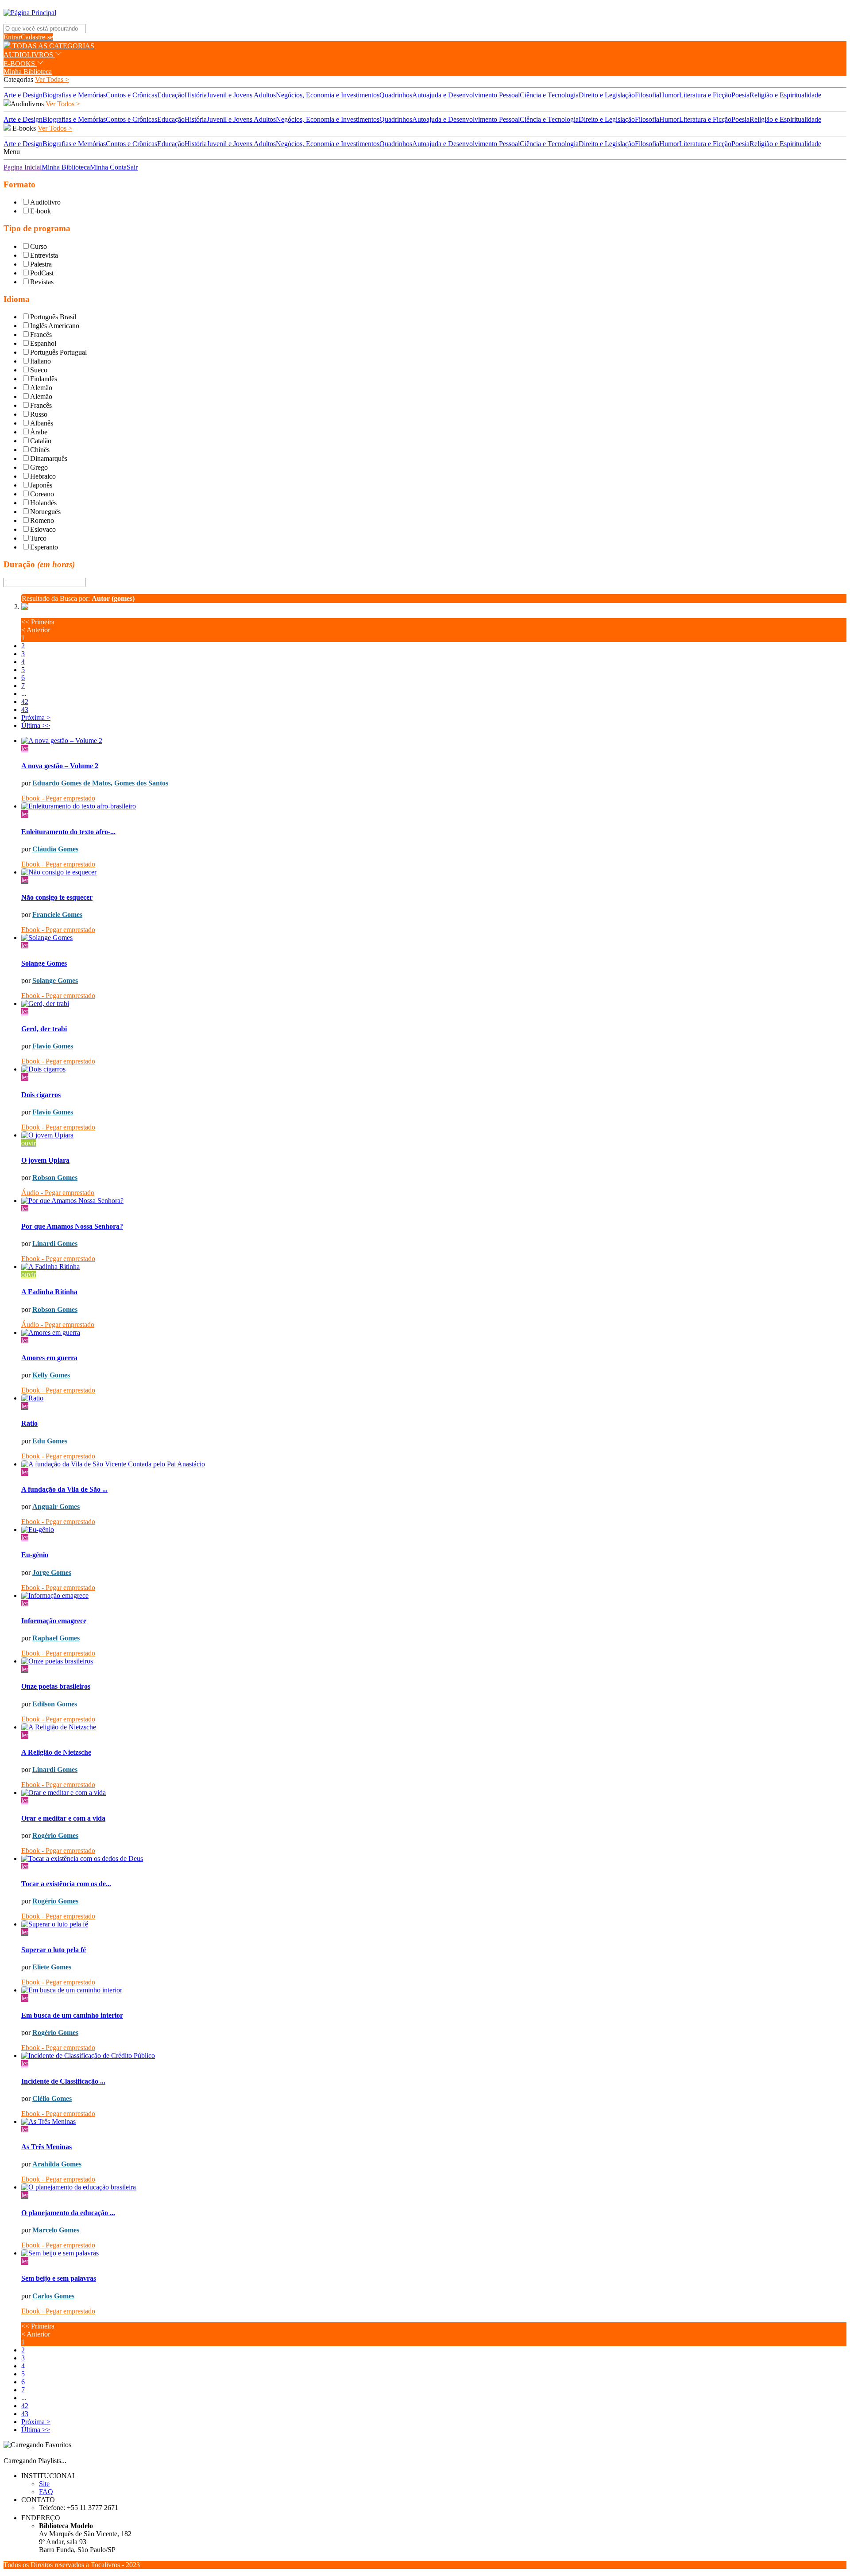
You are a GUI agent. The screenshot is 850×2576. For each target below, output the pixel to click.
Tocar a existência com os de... (66, 1884)
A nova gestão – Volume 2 (60, 766)
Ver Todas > (52, 79)
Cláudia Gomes (55, 849)
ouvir (29, 1143)
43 (25, 710)
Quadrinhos (396, 95)
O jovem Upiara (45, 1160)
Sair (132, 167)
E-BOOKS (20, 64)
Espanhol (43, 343)
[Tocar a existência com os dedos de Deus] (434, 1859)
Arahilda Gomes (57, 2164)
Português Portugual (58, 352)
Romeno (42, 520)
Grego (39, 467)
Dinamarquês (49, 458)
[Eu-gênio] (434, 1530)
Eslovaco (43, 529)
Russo (39, 414)
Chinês (40, 450)
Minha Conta (108, 167)
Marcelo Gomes (56, 2230)
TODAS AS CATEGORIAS (52, 46)
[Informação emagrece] (434, 1596)
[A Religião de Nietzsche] (434, 1727)
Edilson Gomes (55, 1704)
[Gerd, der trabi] (434, 1004)
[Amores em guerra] (434, 1333)
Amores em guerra (49, 1358)
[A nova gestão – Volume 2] (434, 741)
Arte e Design (23, 95)
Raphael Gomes (56, 1638)
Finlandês (44, 379)
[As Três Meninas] (434, 2122)
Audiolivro (45, 202)
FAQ (46, 2492)
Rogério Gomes (55, 1835)
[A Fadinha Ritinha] (434, 1267)
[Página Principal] (30, 13)
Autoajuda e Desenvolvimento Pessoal (466, 95)
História (196, 95)
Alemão (41, 388)
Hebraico (43, 476)
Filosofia (647, 95)
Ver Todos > (63, 104)
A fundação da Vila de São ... (64, 1489)
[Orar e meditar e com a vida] (434, 1793)
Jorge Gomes (52, 1572)
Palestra (41, 264)
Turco (38, 538)
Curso (39, 246)
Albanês (42, 423)
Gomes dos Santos (141, 783)
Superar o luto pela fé (54, 1950)
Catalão (41, 441)
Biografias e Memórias (74, 95)
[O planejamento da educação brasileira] (434, 2187)
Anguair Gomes (56, 1507)
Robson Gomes (55, 1178)
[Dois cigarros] (434, 1069)
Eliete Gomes (52, 1967)
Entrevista (44, 255)
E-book (41, 211)
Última (36, 725)
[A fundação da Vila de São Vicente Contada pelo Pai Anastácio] (434, 1464)
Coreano (42, 494)
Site (44, 2484)
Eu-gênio (35, 1555)
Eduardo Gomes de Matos (71, 783)
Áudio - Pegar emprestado (58, 1193)
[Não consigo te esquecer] (434, 872)
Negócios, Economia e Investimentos (328, 95)
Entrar (12, 37)
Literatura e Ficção (705, 95)
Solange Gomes (44, 963)
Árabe (39, 432)
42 (25, 702)
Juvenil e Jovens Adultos (241, 95)
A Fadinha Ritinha (49, 1292)
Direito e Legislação (607, 95)
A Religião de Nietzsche (56, 1752)
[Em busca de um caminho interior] (434, 1990)
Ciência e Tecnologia (549, 95)
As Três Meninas (46, 2147)
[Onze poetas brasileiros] (434, 1661)
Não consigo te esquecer (57, 897)
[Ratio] (434, 1398)
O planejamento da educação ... (68, 2213)
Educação (171, 95)
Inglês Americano (55, 326)
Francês (41, 335)
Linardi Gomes (55, 1244)
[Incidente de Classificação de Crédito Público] (434, 2056)
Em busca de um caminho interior (72, 2015)
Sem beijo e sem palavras (59, 2278)
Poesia (740, 95)
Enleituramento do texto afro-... (68, 832)
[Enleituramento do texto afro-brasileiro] (434, 806)
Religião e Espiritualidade (785, 95)
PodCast (42, 273)
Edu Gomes (50, 1441)
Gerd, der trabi (44, 1029)
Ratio (29, 1423)
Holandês (43, 503)
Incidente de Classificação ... (63, 2081)
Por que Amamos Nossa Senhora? (72, 1226)
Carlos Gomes (53, 2296)
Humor (669, 95)
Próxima (36, 717)
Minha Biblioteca (28, 72)
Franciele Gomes (57, 915)
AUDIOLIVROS (29, 55)
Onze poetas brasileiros (56, 1686)
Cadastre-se (37, 37)
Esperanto (44, 547)
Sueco (39, 370)
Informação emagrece (54, 1621)
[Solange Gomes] (434, 938)
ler (25, 748)
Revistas (42, 282)
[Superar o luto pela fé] (434, 1924)
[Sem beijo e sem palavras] (434, 2253)
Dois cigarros (41, 1095)
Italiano (41, 361)
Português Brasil (53, 317)
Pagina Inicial (23, 167)
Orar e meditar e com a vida (63, 1818)
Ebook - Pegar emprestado (58, 798)
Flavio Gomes (53, 1046)
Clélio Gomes (52, 2098)
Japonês (41, 485)
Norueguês (45, 512)
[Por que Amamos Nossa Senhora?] (434, 1201)
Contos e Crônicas (131, 95)
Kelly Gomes (51, 1375)
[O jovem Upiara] (434, 1135)
